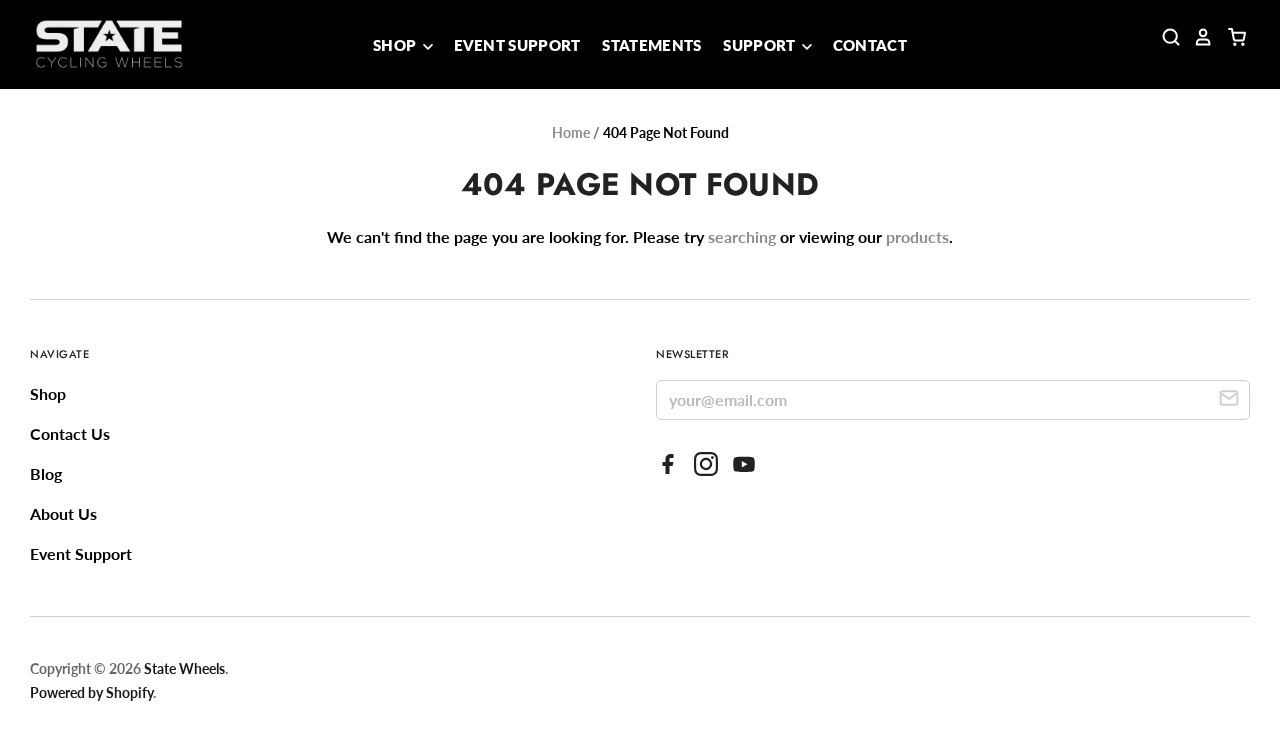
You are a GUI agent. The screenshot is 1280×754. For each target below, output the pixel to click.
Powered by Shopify (91, 692)
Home (571, 132)
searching (742, 236)
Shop (396, 45)
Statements (651, 45)
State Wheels (184, 668)
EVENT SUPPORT (517, 45)
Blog (46, 473)
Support (760, 45)
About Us (63, 513)
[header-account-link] (1197, 37)
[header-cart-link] (1230, 37)
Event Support (81, 553)
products (917, 236)
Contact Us (70, 433)
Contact (870, 45)
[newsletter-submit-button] (1229, 401)
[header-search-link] (1165, 37)
